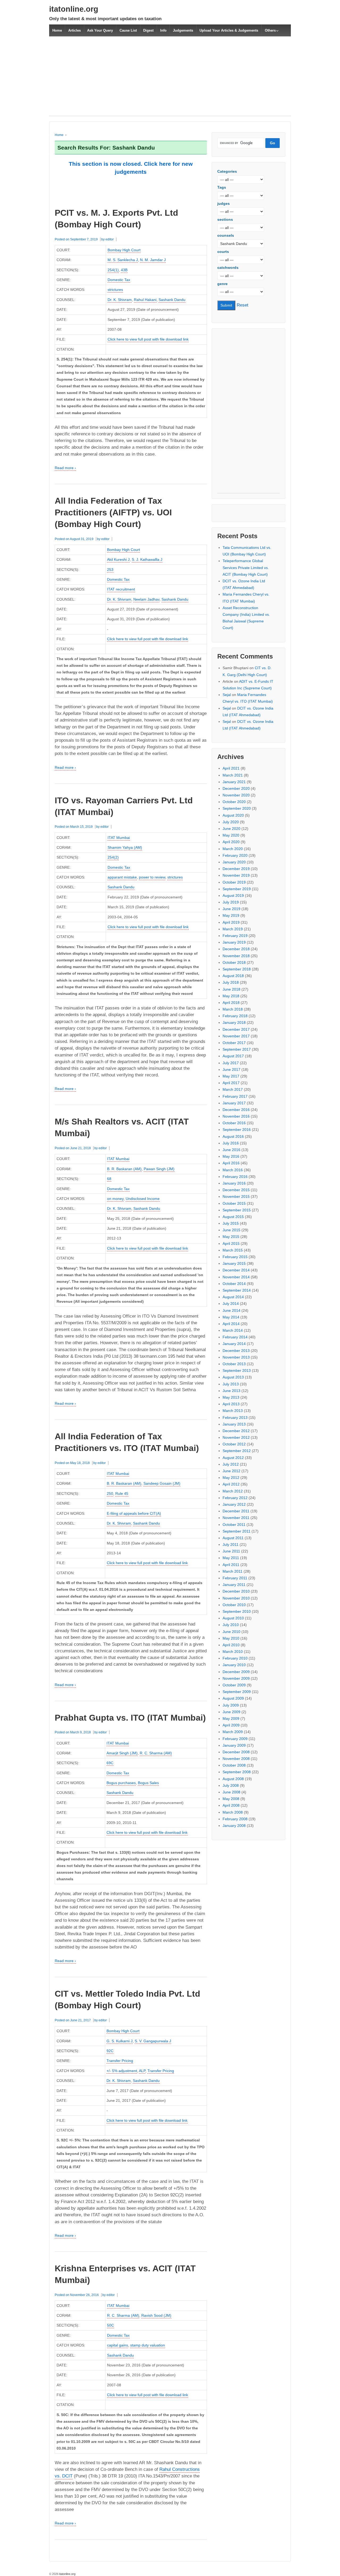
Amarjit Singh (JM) (122, 1753)
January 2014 (234, 1344)
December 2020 (236, 788)
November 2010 (236, 1598)
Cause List (128, 30)
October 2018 (234, 962)
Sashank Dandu (172, 300)
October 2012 (234, 1444)
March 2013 (233, 1411)
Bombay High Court (124, 250)
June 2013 (231, 1391)
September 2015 (237, 1210)
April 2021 (231, 768)
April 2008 (231, 1805)
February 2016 (235, 1177)
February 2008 (235, 1819)
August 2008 (233, 1779)
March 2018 (233, 1009)
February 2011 (235, 1578)
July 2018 (231, 982)
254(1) (113, 270)
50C (110, 2325)
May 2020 (231, 835)
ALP (142, 2071)
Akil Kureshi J (118, 559)
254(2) (113, 857)
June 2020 (231, 829)
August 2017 (233, 1056)
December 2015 (236, 1190)
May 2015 (231, 1237)
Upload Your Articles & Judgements (229, 30)
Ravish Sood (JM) (156, 2315)
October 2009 (234, 1685)
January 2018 (234, 1022)
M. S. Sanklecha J (123, 260)
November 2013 (236, 1357)
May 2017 (231, 1076)
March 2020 (233, 849)
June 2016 (231, 1150)
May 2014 (231, 1317)
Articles (75, 30)
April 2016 (231, 1163)
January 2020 (234, 862)
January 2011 (234, 1585)
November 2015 (236, 1196)
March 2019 (233, 929)
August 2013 (233, 1377)
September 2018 (237, 969)
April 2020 (231, 842)
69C (110, 1763)
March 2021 (233, 775)
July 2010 (231, 1625)
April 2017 (231, 1083)
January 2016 (234, 1183)
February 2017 (235, 1096)
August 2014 (233, 1297)
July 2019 (231, 902)
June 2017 (231, 1070)
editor (110, 239)
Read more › (65, 468)
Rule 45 (122, 1493)
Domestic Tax (119, 280)
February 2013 (235, 1418)
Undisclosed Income (143, 1199)
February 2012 (235, 1498)
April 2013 (231, 1404)
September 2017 (237, 1049)
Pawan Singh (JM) (159, 1169)
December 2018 (236, 949)
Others (270, 30)
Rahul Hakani (145, 300)
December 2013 (236, 1351)
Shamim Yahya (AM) (125, 847)
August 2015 (233, 1217)
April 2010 (231, 1645)
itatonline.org (74, 9)
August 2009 (233, 1698)
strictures (115, 290)
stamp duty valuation (148, 2345)
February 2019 (235, 936)
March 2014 (233, 1330)
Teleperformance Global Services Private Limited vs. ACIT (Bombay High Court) (246, 567)
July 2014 (231, 1304)
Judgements (183, 30)
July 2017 (231, 1063)
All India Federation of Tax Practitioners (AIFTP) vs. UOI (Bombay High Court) (113, 512)
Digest (148, 30)
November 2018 (236, 956)
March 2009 (233, 1732)
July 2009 (231, 1705)
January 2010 (234, 1665)
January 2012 (234, 1504)
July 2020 (231, 822)
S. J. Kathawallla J (147, 559)
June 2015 (231, 1230)
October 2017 (234, 1043)
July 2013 (231, 1384)
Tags (222, 187)
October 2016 (234, 1123)
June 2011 (231, 1551)
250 (110, 1493)
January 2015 (234, 1263)
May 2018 (231, 996)
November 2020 (236, 795)
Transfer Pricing (120, 2061)
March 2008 (233, 1812)
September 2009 (237, 1692)
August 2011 (233, 1538)
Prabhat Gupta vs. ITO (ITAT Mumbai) (130, 1718)
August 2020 (233, 815)
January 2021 (234, 782)
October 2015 (234, 1203)
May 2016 (231, 1156)
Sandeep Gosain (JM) (162, 1483)
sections (225, 219)
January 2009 (234, 1745)
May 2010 (231, 1638)
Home (57, 30)
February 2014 (235, 1337)
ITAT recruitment (121, 589)
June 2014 (231, 1310)
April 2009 (231, 1725)
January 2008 (234, 1826)
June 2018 (231, 989)
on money (115, 1199)
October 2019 (234, 882)
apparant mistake (122, 877)
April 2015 (231, 1244)
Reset (243, 305)
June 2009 (231, 1712)
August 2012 (233, 1458)
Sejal (227, 695)
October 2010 (234, 1605)
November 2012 (236, 1437)
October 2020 (234, 802)
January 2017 (234, 1103)
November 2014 (236, 1277)
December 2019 (236, 869)
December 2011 (236, 1511)
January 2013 (234, 1424)
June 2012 (231, 1471)
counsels (226, 235)
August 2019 (233, 896)
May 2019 (231, 915)
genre (222, 284)
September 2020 (237, 808)
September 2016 (237, 1130)
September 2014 (237, 1290)
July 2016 (231, 1143)
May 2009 (231, 1718)
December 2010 (236, 1591)
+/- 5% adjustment (122, 2071)
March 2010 (233, 1652)
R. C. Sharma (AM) (156, 1753)
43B (124, 270)
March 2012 (233, 1491)
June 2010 (231, 1632)
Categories (227, 171)
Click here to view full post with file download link (148, 339)
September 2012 (237, 1451)
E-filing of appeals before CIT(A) (134, 1513)
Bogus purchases (121, 1783)
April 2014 (231, 1324)
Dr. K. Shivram (120, 300)
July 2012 (231, 1464)
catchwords (228, 268)
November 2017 (236, 1036)
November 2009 (236, 1678)
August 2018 (233, 976)
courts (223, 252)
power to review (152, 877)
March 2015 (233, 1250)
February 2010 (235, 1658)
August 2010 (233, 1618)
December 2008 (236, 1752)
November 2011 (236, 1518)
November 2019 (236, 875)
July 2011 (231, 1544)
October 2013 (234, 1364)
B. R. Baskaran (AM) (124, 1169)
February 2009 (235, 1739)
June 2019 (231, 909)
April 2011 (231, 1565)
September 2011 (237, 1531)
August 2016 (233, 1136)
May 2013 (231, 1397)
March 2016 (233, 1170)
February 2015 (235, 1257)
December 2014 (236, 1270)
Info (163, 30)
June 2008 (231, 1792)
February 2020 (235, 855)
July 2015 (231, 1223)
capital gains (118, 2345)
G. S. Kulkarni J (120, 2041)
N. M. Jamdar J (153, 260)
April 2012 (231, 1484)
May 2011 (231, 1558)
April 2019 (231, 922)
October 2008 (234, 1765)
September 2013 (237, 1370)
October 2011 (234, 1525)
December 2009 (236, 1672)
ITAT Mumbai (119, 838)
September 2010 (237, 1611)
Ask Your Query (100, 30)
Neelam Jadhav (146, 599)
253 (110, 570)
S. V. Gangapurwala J (153, 2041)
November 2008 (236, 1759)
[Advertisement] (170, 79)
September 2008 (237, 1772)
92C (110, 2051)
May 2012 (231, 1478)
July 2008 (231, 1785)
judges (224, 203)
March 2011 (233, 1571)
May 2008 (231, 1799)
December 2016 (236, 1110)
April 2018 (231, 1003)
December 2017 (236, 1029)
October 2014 (234, 1284)
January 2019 (234, 942)
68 (109, 1179)
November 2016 (236, 1116)
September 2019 (237, 889)
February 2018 (235, 1016)
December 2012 (236, 1431)
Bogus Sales (148, 1783)
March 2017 (233, 1089)
